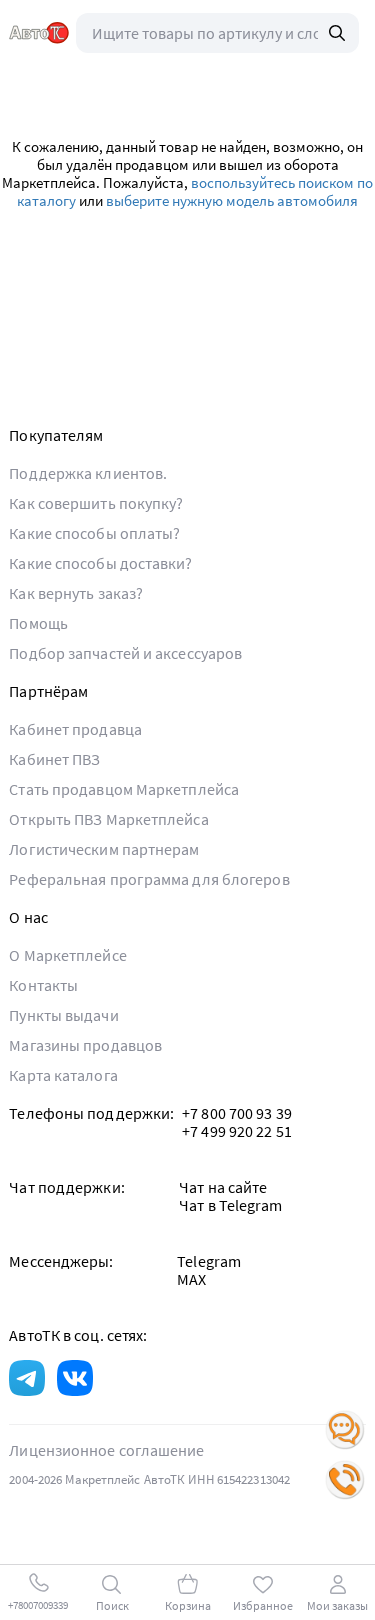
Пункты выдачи (63, 1015)
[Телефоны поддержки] (345, 1480)
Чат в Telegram (230, 1205)
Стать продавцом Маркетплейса (124, 789)
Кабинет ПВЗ (54, 759)
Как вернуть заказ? (76, 593)
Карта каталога (63, 1075)
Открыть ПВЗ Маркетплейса (108, 819)
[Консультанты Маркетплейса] (345, 1430)
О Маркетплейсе (67, 955)
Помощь (38, 623)
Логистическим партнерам (104, 849)
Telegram (209, 1261)
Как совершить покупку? (96, 503)
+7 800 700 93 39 (237, 1113)
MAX (191, 1279)
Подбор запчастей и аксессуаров (125, 653)
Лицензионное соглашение (106, 1450)
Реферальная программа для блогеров (149, 879)
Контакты (43, 985)
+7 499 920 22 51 (237, 1131)
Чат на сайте (223, 1187)
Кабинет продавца (75, 729)
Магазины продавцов (85, 1045)
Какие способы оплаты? (94, 533)
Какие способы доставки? (100, 563)
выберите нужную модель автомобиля (232, 200)
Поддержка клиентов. (88, 473)
